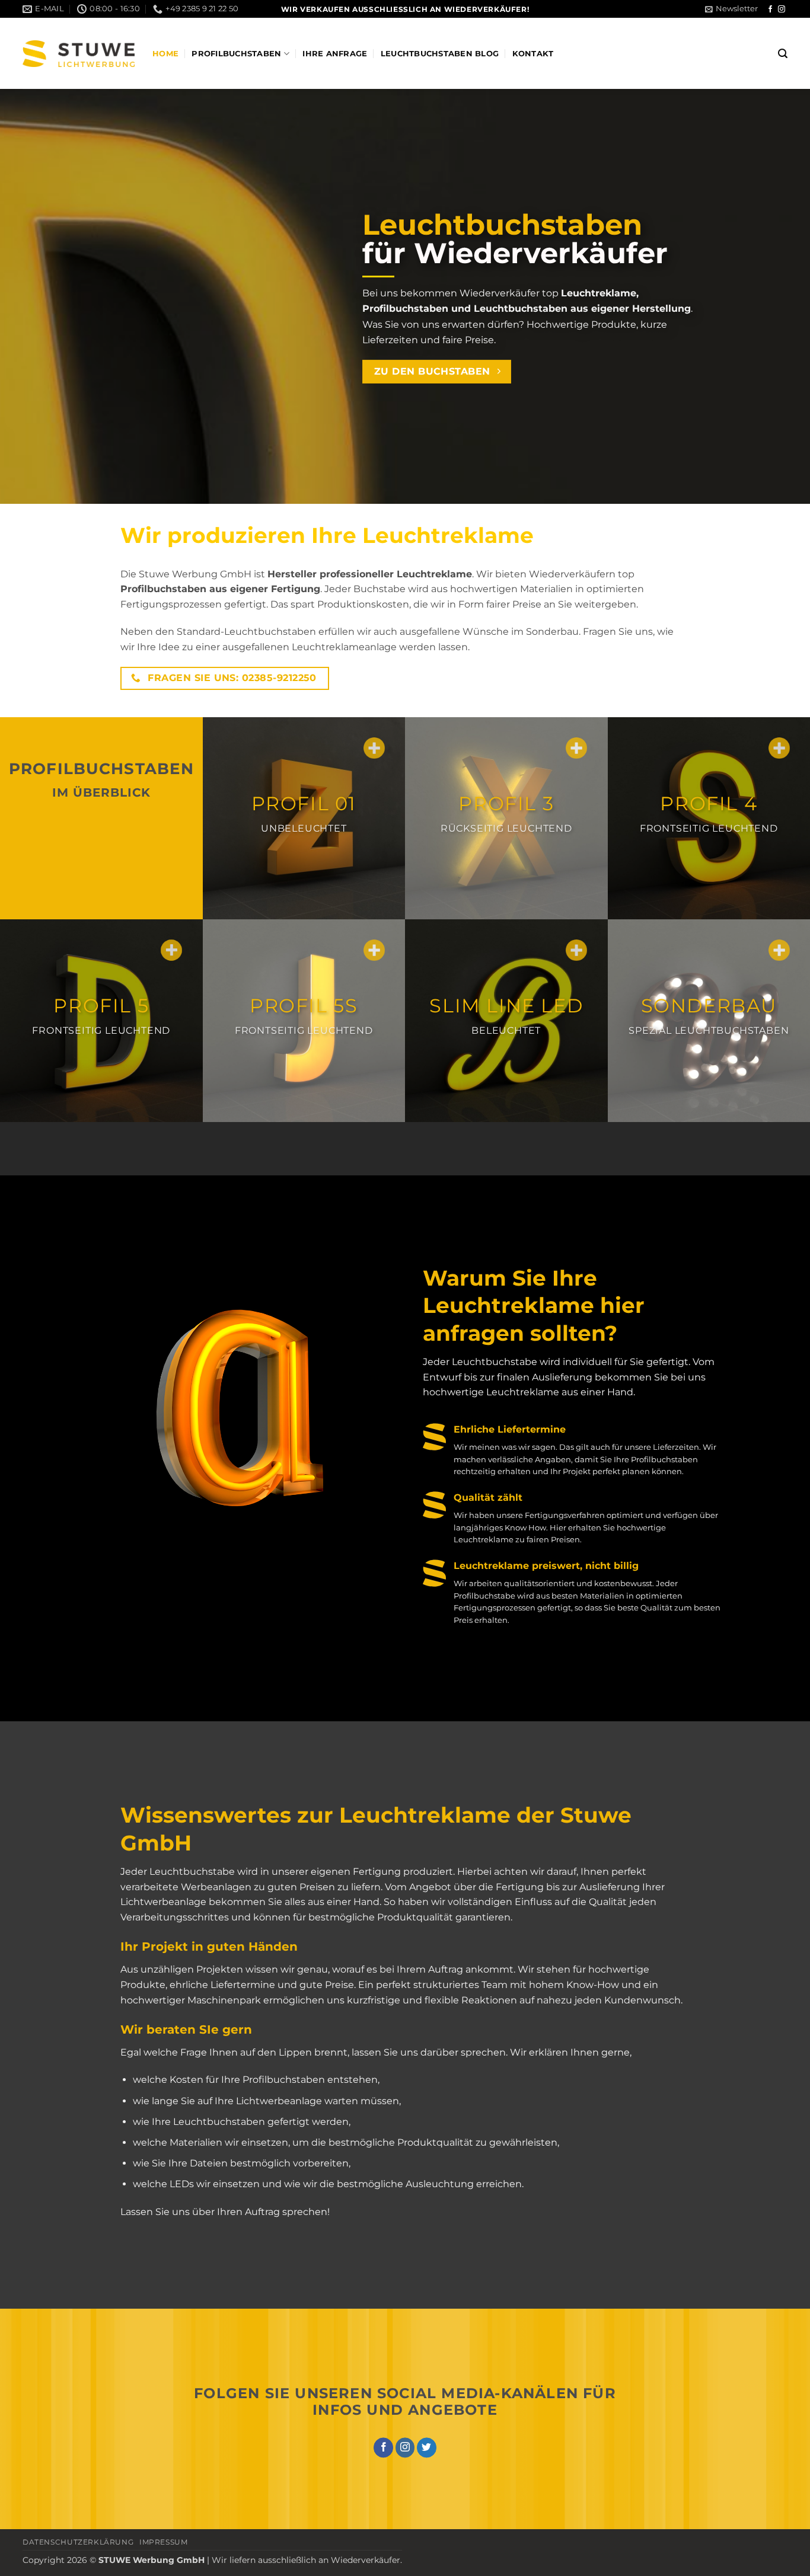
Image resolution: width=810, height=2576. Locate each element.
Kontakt (533, 54)
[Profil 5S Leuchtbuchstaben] (374, 950)
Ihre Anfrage (335, 54)
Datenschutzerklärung (78, 2542)
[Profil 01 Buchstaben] (374, 748)
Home (165, 54)
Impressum (164, 2542)
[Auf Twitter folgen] (427, 2447)
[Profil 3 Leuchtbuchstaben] (576, 748)
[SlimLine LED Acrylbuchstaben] (576, 950)
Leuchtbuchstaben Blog (440, 54)
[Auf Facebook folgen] (770, 9)
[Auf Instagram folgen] (782, 9)
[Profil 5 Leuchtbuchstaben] (171, 950)
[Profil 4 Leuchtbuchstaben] (779, 748)
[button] (731, 9)
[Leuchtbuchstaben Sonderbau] (779, 950)
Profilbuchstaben (236, 54)
